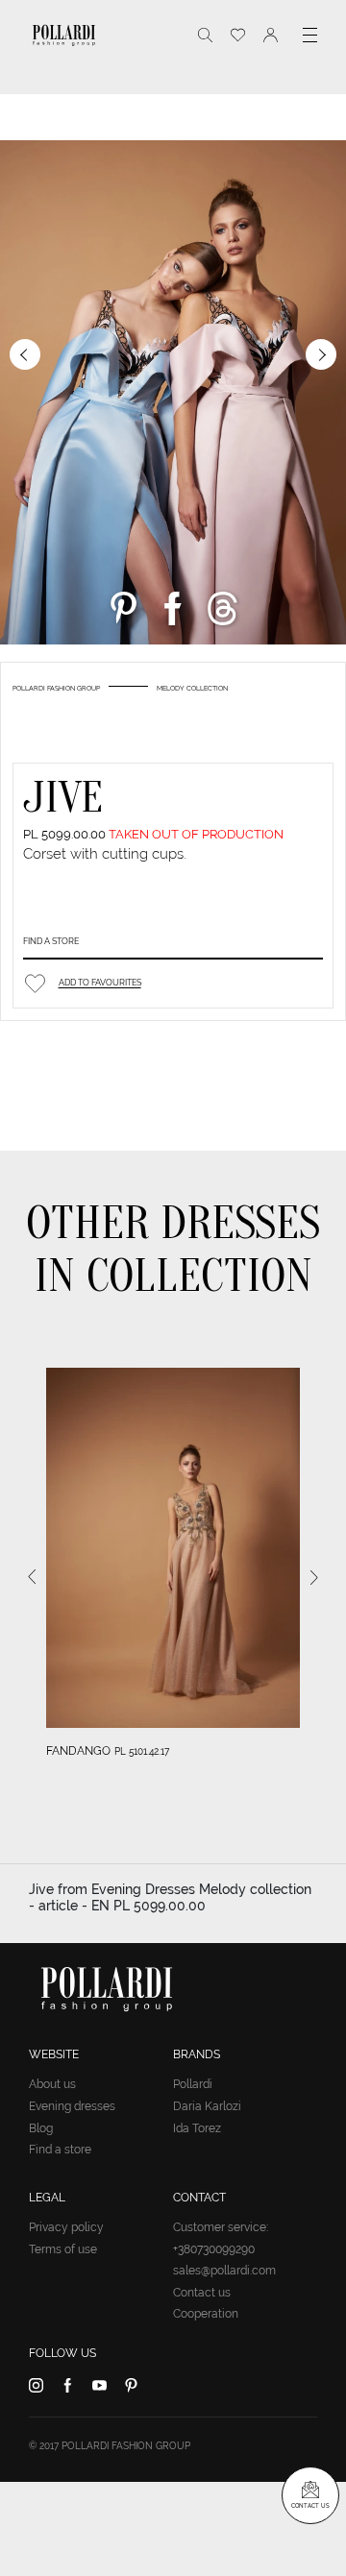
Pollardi (193, 2084)
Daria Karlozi (207, 2106)
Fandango (78, 1751)
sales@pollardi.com (224, 2271)
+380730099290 (214, 2249)
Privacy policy (66, 2227)
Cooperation (206, 2314)
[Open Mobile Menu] (310, 35)
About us (52, 2084)
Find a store (51, 941)
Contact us (202, 2293)
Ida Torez (197, 2128)
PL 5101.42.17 (142, 1751)
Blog (41, 2128)
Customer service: (221, 2227)
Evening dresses (72, 2106)
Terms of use (63, 2249)
